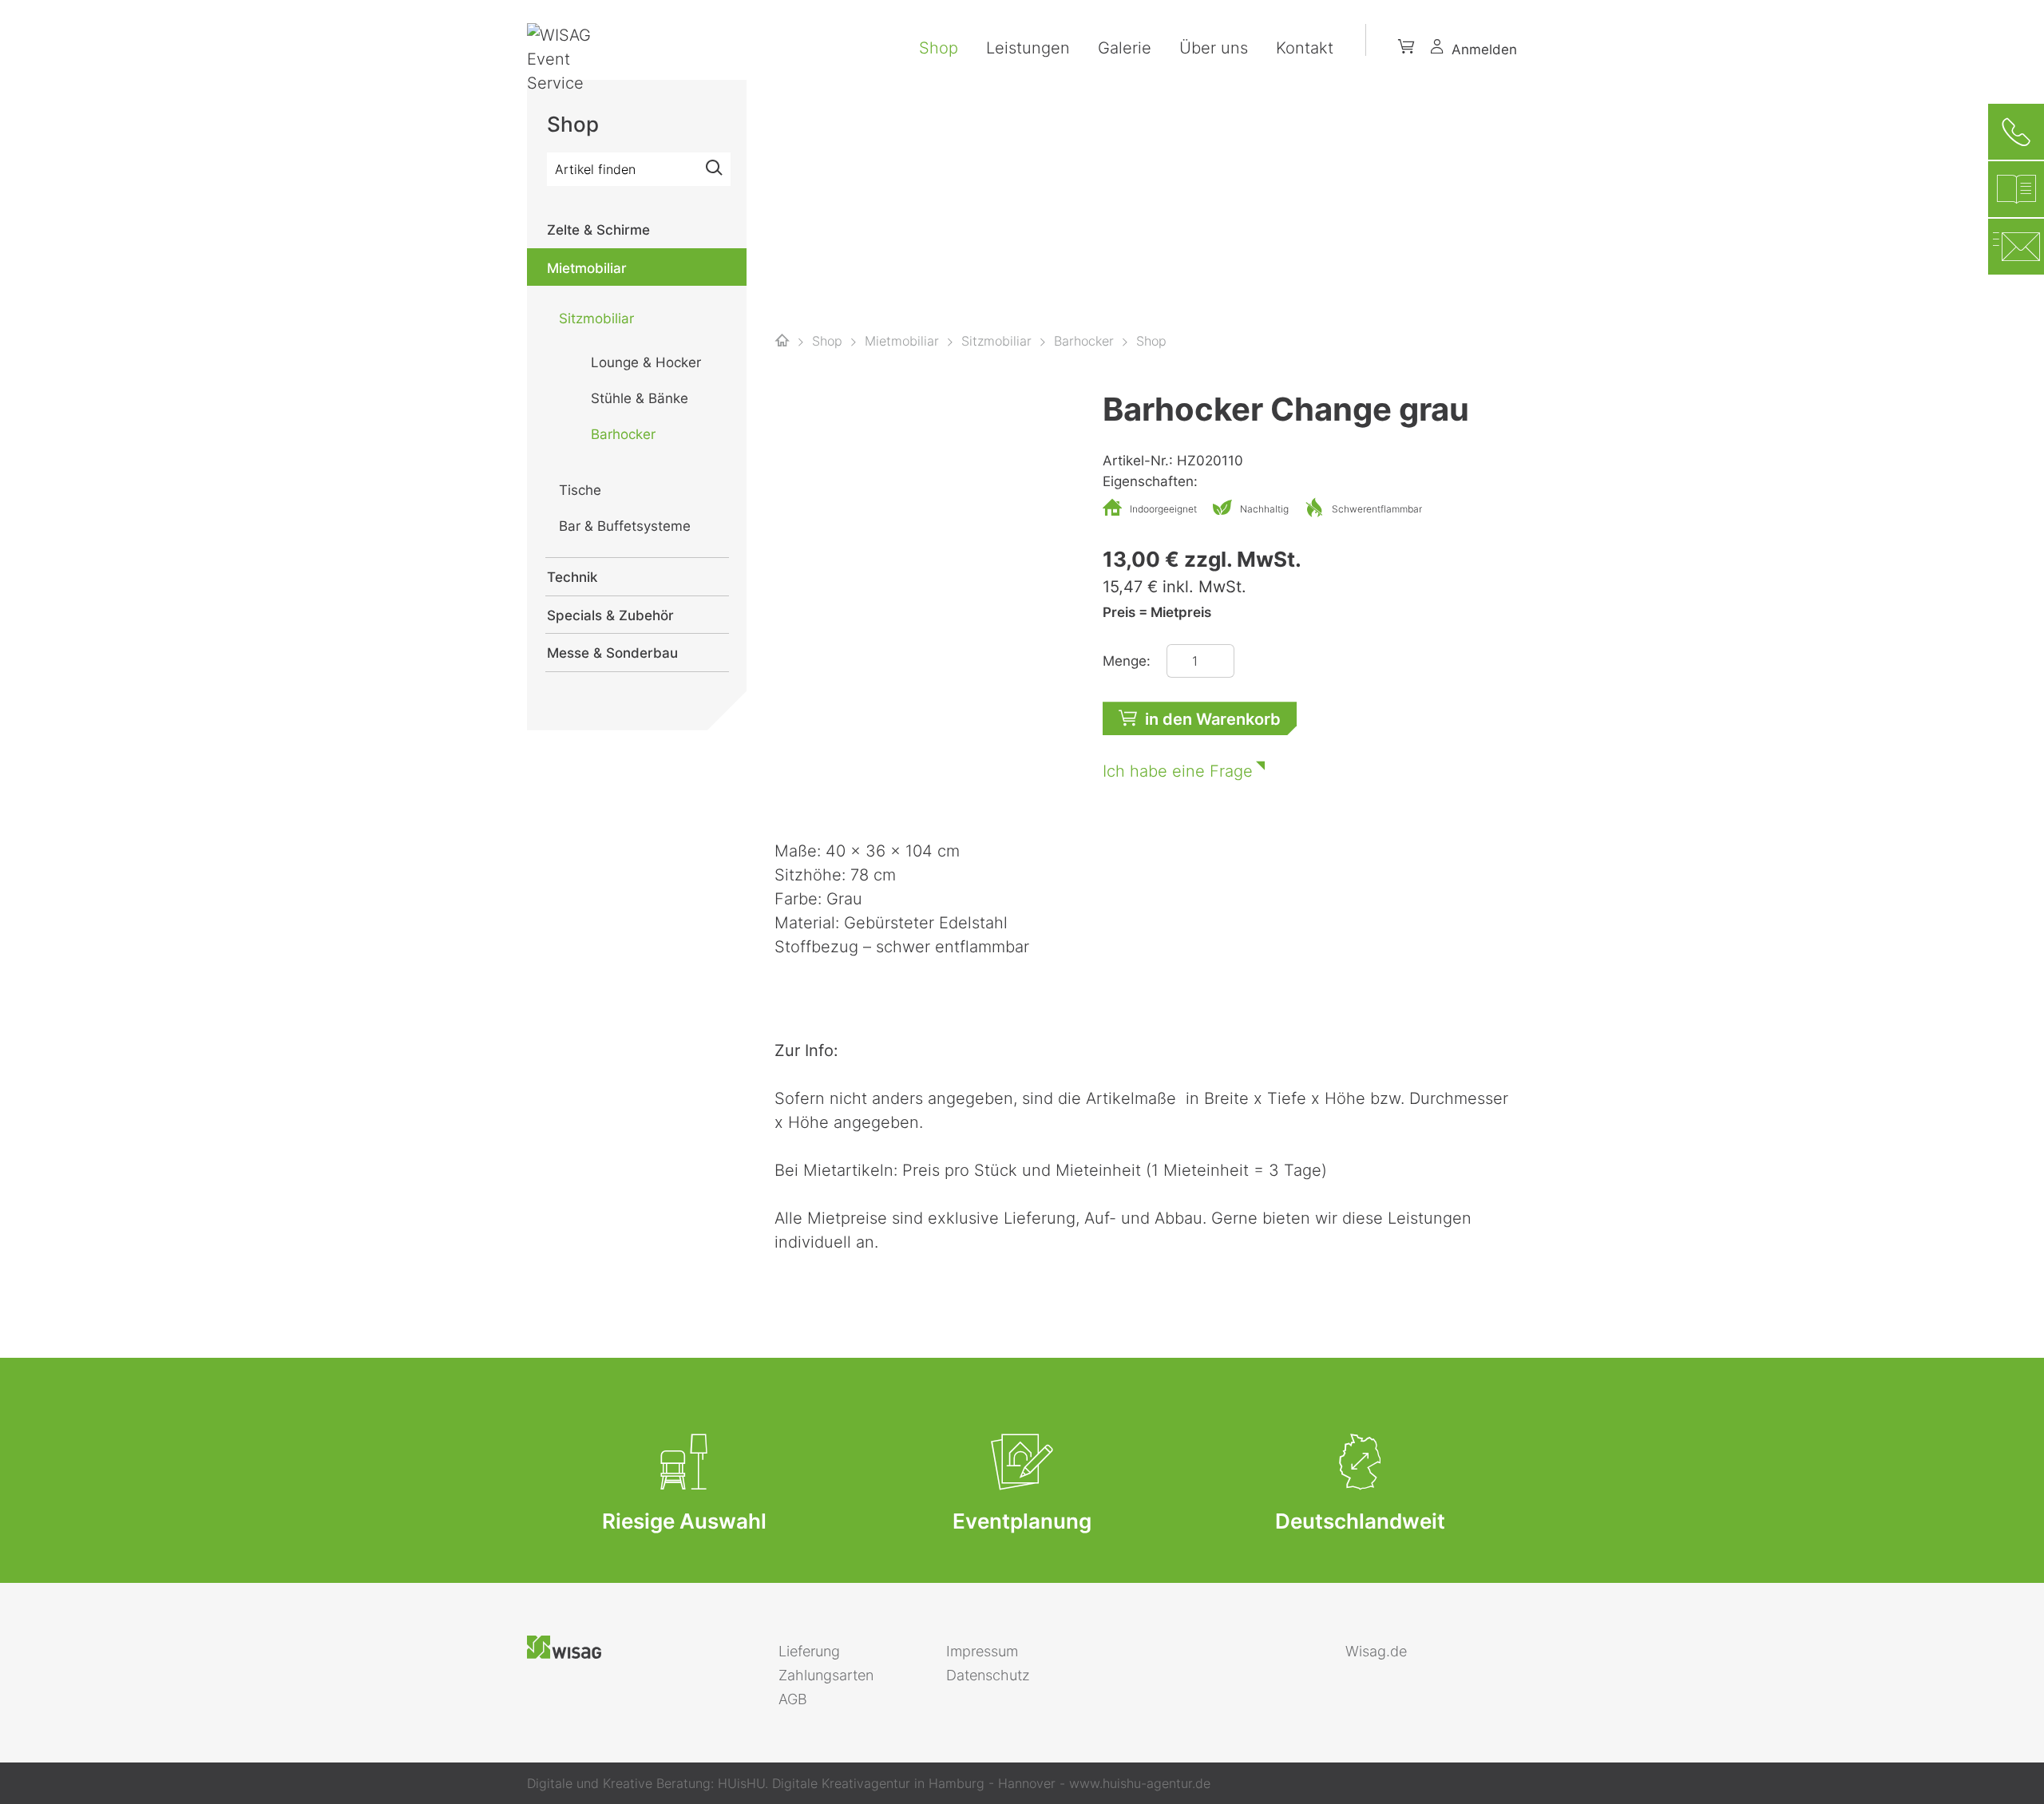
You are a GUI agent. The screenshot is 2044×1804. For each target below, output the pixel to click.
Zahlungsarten (826, 1675)
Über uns (1214, 48)
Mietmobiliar (587, 268)
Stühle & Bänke (640, 398)
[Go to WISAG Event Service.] (782, 341)
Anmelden (1484, 49)
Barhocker (623, 434)
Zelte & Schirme (598, 230)
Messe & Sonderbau (612, 653)
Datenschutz (988, 1675)
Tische (580, 490)
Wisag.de (1376, 1651)
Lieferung (809, 1651)
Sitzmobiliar (596, 318)
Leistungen (1028, 48)
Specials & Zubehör (610, 615)
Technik (572, 577)
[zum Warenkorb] (1406, 49)
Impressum (982, 1651)
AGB (793, 1699)
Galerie (1125, 48)
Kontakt (1305, 48)
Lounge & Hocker (646, 362)
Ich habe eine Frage (1178, 771)
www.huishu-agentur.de (1140, 1783)
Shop (939, 48)
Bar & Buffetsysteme (625, 526)
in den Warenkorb (1213, 719)
